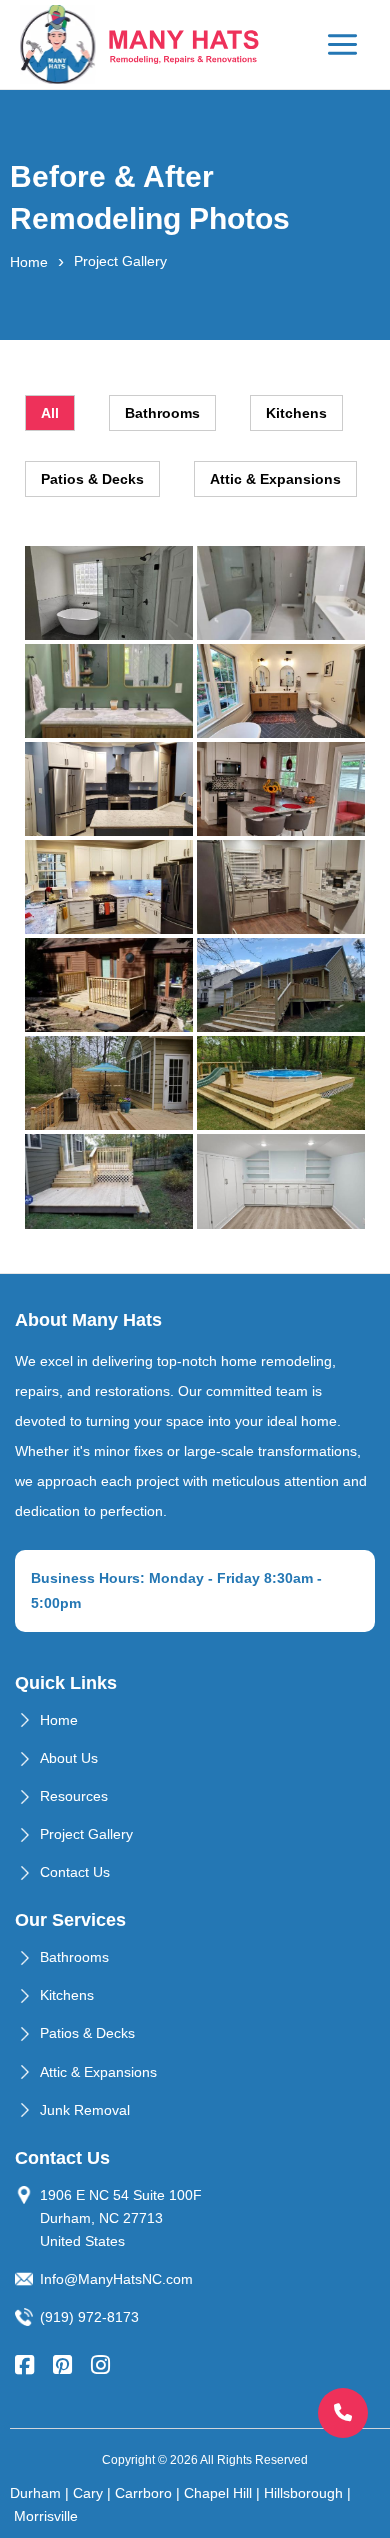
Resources (74, 1796)
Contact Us (75, 1872)
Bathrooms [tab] (162, 413)
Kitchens (67, 1995)
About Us (69, 1758)
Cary (88, 2493)
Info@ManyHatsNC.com (116, 2279)
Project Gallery (86, 1834)
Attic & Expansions (98, 2072)
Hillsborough (303, 2493)
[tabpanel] (195, 887)
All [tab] (50, 413)
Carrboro (143, 2493)
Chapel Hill (218, 2493)
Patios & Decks (87, 2033)
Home (29, 262)
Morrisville (46, 2516)
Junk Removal (85, 2110)
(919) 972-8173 (89, 2317)
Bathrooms (74, 1957)
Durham (35, 2493)
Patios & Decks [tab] (92, 479)
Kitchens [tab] (296, 413)
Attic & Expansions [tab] (275, 479)
